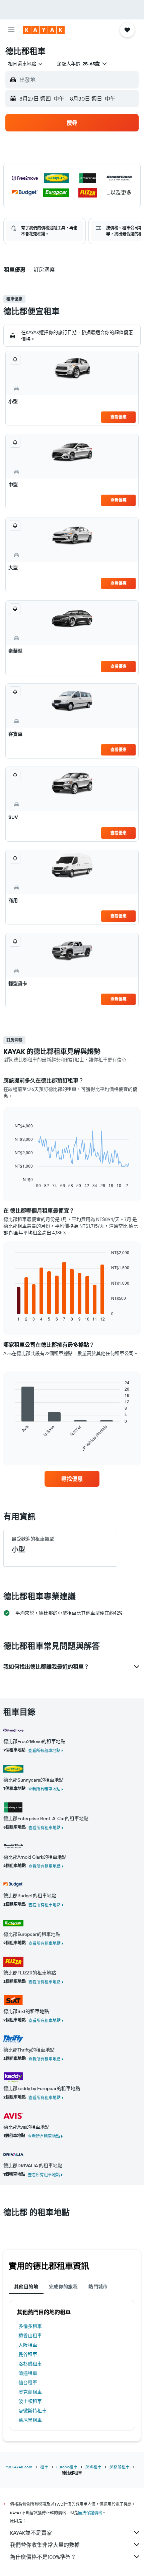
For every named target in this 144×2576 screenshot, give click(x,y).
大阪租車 (28, 2345)
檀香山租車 (30, 2336)
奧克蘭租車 (30, 2392)
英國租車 (93, 2467)
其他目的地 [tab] (26, 2287)
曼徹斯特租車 (32, 2411)
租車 (44, 2467)
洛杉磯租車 (30, 2364)
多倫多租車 (30, 2326)
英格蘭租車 (120, 2467)
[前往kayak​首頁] (44, 30)
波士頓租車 (30, 2401)
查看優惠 (119, 417)
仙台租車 (28, 2383)
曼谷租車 (28, 2354)
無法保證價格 (90, 2513)
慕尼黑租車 (30, 2420)
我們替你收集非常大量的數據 (45, 2545)
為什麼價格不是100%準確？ (43, 2557)
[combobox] (26, 64)
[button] (11, 30)
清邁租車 (28, 2373)
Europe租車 (67, 2467)
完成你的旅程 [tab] (63, 2287)
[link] (72, 1479)
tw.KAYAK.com (19, 2467)
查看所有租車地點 (44, 1751)
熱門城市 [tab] (98, 2287)
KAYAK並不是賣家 (31, 2533)
